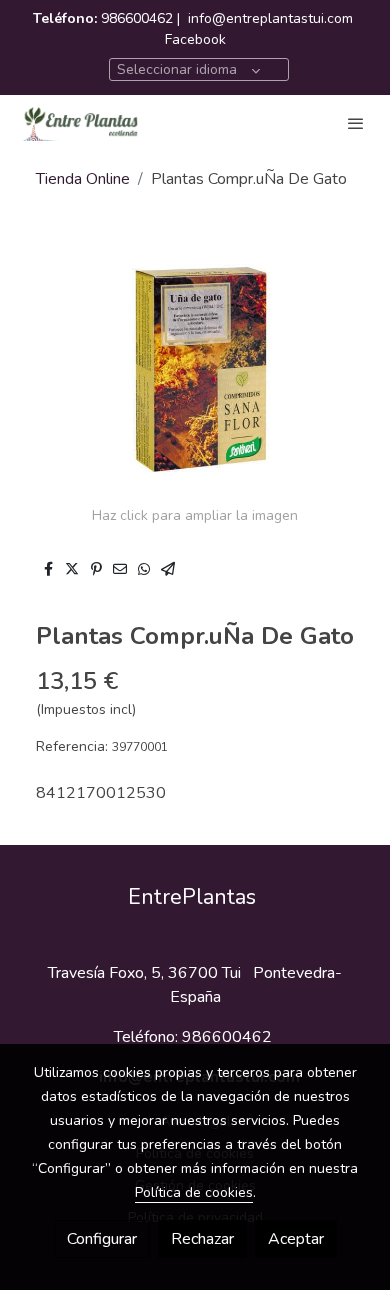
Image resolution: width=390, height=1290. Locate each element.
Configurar (102, 1239)
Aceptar (296, 1239)
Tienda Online (83, 179)
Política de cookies (194, 1192)
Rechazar (202, 1239)
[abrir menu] (356, 123)
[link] (80, 123)
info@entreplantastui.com (270, 18)
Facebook (195, 39)
